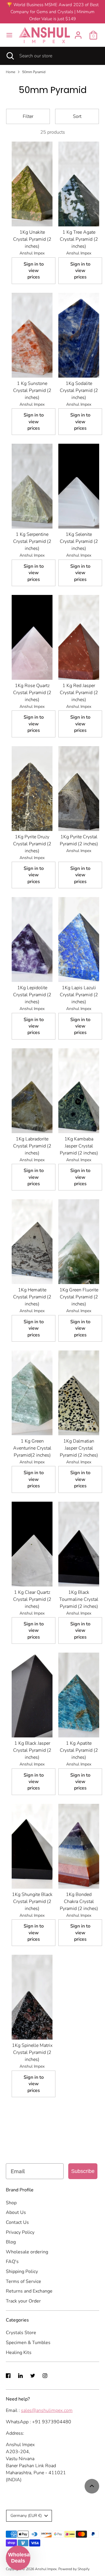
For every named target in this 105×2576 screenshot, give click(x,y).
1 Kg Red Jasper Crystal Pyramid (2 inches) (79, 693)
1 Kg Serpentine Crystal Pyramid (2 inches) (32, 541)
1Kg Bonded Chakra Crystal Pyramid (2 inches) (79, 1902)
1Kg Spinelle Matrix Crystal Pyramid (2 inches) (32, 2052)
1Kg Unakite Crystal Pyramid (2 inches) (32, 239)
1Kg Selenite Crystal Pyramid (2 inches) (79, 541)
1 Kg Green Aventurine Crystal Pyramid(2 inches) (32, 1448)
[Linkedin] (20, 2376)
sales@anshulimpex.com (47, 2410)
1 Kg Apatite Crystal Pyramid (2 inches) (79, 1750)
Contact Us (17, 2222)
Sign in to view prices (34, 271)
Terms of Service (23, 2281)
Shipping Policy (22, 2272)
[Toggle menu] (9, 35)
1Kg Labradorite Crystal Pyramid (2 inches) (32, 1146)
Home (10, 72)
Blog (11, 2242)
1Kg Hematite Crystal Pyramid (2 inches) (32, 1297)
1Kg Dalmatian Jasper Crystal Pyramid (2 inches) (79, 1448)
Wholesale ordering (27, 2252)
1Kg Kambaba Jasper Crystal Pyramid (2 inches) (79, 1146)
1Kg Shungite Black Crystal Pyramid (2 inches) (32, 1902)
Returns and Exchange (29, 2291)
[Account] (78, 33)
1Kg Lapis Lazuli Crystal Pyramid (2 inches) (79, 995)
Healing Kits (19, 2353)
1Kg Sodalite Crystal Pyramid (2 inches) (79, 390)
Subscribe (83, 2171)
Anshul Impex (46, 2569)
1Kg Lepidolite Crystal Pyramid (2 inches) (32, 995)
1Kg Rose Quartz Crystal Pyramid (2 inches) (32, 693)
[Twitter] (33, 2376)
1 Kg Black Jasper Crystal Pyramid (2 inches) (32, 1750)
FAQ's (12, 2262)
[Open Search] (10, 56)
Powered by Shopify (74, 2569)
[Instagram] (45, 2376)
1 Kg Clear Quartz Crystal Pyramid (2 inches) (32, 1599)
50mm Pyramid (34, 72)
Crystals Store (21, 2333)
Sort (77, 116)
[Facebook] (8, 2376)
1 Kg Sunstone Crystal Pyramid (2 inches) (32, 390)
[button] (18, 2558)
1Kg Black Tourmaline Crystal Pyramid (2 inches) (79, 1599)
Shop (11, 2203)
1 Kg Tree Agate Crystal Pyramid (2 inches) (79, 239)
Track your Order (23, 2301)
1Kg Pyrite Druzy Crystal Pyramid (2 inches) (32, 844)
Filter (28, 116)
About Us (16, 2212)
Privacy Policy (20, 2232)
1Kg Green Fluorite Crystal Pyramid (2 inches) (79, 1297)
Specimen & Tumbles (28, 2343)
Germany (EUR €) (26, 2516)
